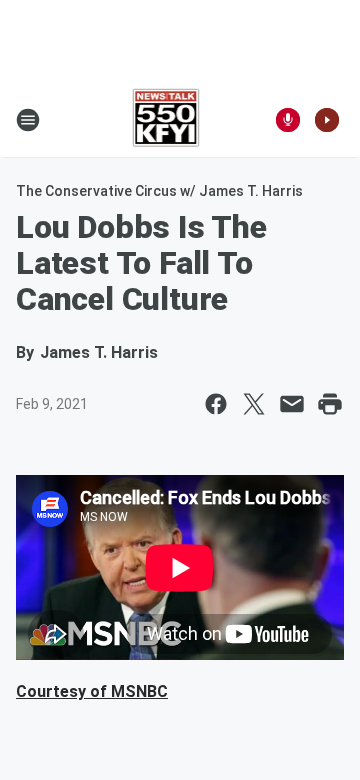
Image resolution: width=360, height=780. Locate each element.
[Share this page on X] (254, 404)
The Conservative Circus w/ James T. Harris (159, 191)
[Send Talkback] (288, 120)
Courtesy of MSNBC (92, 691)
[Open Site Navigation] (28, 120)
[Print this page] (330, 404)
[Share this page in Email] (292, 404)
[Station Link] (166, 120)
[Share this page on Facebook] (216, 404)
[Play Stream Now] (327, 120)
